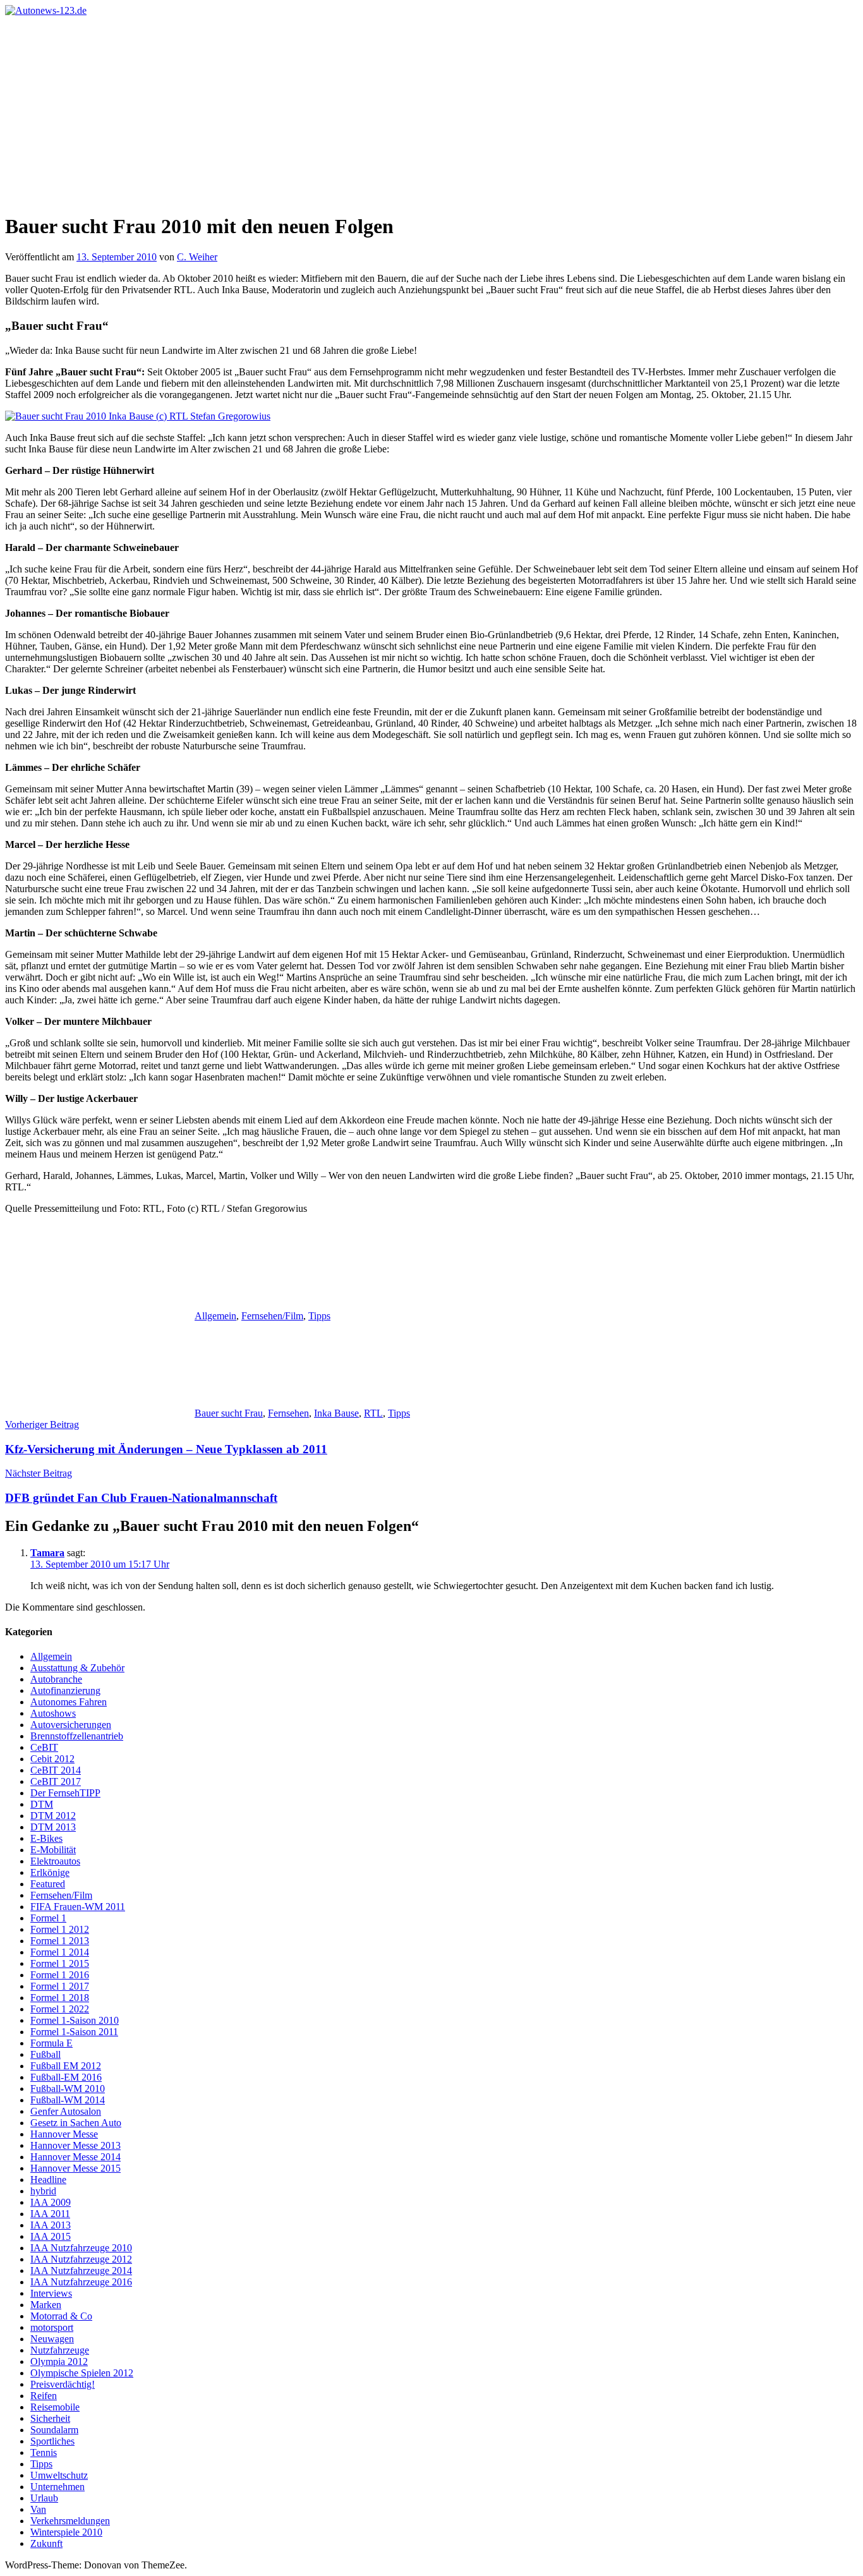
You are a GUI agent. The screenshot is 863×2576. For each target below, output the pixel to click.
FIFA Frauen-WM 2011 (78, 1907)
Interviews (51, 2293)
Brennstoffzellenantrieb (77, 1736)
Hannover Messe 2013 (75, 2145)
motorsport (52, 2327)
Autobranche (56, 1679)
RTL (373, 1413)
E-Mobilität (53, 1850)
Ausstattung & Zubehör (77, 1668)
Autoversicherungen (71, 1725)
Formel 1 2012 (60, 1929)
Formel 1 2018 (60, 1998)
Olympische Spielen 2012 (82, 2373)
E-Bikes (46, 1838)
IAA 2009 (51, 2202)
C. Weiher (197, 257)
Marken (46, 2305)
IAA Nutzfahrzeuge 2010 (81, 2248)
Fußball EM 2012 (66, 2066)
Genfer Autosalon (66, 2111)
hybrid (43, 2191)
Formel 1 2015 (60, 1963)
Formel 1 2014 (60, 1952)
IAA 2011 (50, 2214)
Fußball (45, 2054)
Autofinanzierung (65, 1690)
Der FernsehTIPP (65, 1793)
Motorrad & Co (61, 2316)
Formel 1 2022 (60, 2009)
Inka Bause (336, 1413)
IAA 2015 (51, 2236)
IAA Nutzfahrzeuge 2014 (81, 2271)
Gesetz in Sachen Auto (76, 2123)
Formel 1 (48, 1918)
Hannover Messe (64, 2134)
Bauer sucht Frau (229, 1413)
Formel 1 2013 (60, 1941)
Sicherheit (50, 2418)
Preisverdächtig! (63, 2384)
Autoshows (53, 1713)
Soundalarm (54, 2430)
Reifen (44, 2396)
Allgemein (215, 1316)
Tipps (319, 1316)
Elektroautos (55, 1861)
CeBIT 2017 (56, 1781)
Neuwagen (52, 2339)
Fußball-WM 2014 (68, 2100)
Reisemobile (55, 2407)
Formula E (51, 2043)
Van (38, 2509)
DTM (42, 1804)
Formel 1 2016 (60, 1975)
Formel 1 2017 (60, 1986)
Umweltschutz (59, 2475)
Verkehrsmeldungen (70, 2521)
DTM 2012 (53, 1816)
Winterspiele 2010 (66, 2532)
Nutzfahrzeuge (60, 2350)
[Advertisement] (431, 111)
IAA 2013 (51, 2225)
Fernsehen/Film (272, 1316)
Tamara (47, 1553)
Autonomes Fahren (69, 1702)
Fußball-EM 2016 (66, 2077)
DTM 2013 (53, 1827)
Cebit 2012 (52, 1759)
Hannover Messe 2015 (75, 2168)
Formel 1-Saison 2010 (75, 2020)
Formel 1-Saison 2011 (74, 2032)
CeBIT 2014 (56, 1770)
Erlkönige (50, 1872)
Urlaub (44, 2498)
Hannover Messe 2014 (75, 2157)
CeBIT (44, 1747)
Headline (48, 2180)
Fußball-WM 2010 (68, 2089)
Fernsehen (288, 1413)
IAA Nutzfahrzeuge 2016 (81, 2282)
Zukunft (46, 2543)
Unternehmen (57, 2487)
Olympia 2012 (59, 2361)
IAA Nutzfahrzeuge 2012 (81, 2259)
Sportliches (52, 2441)
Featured (48, 1884)
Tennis (44, 2452)
